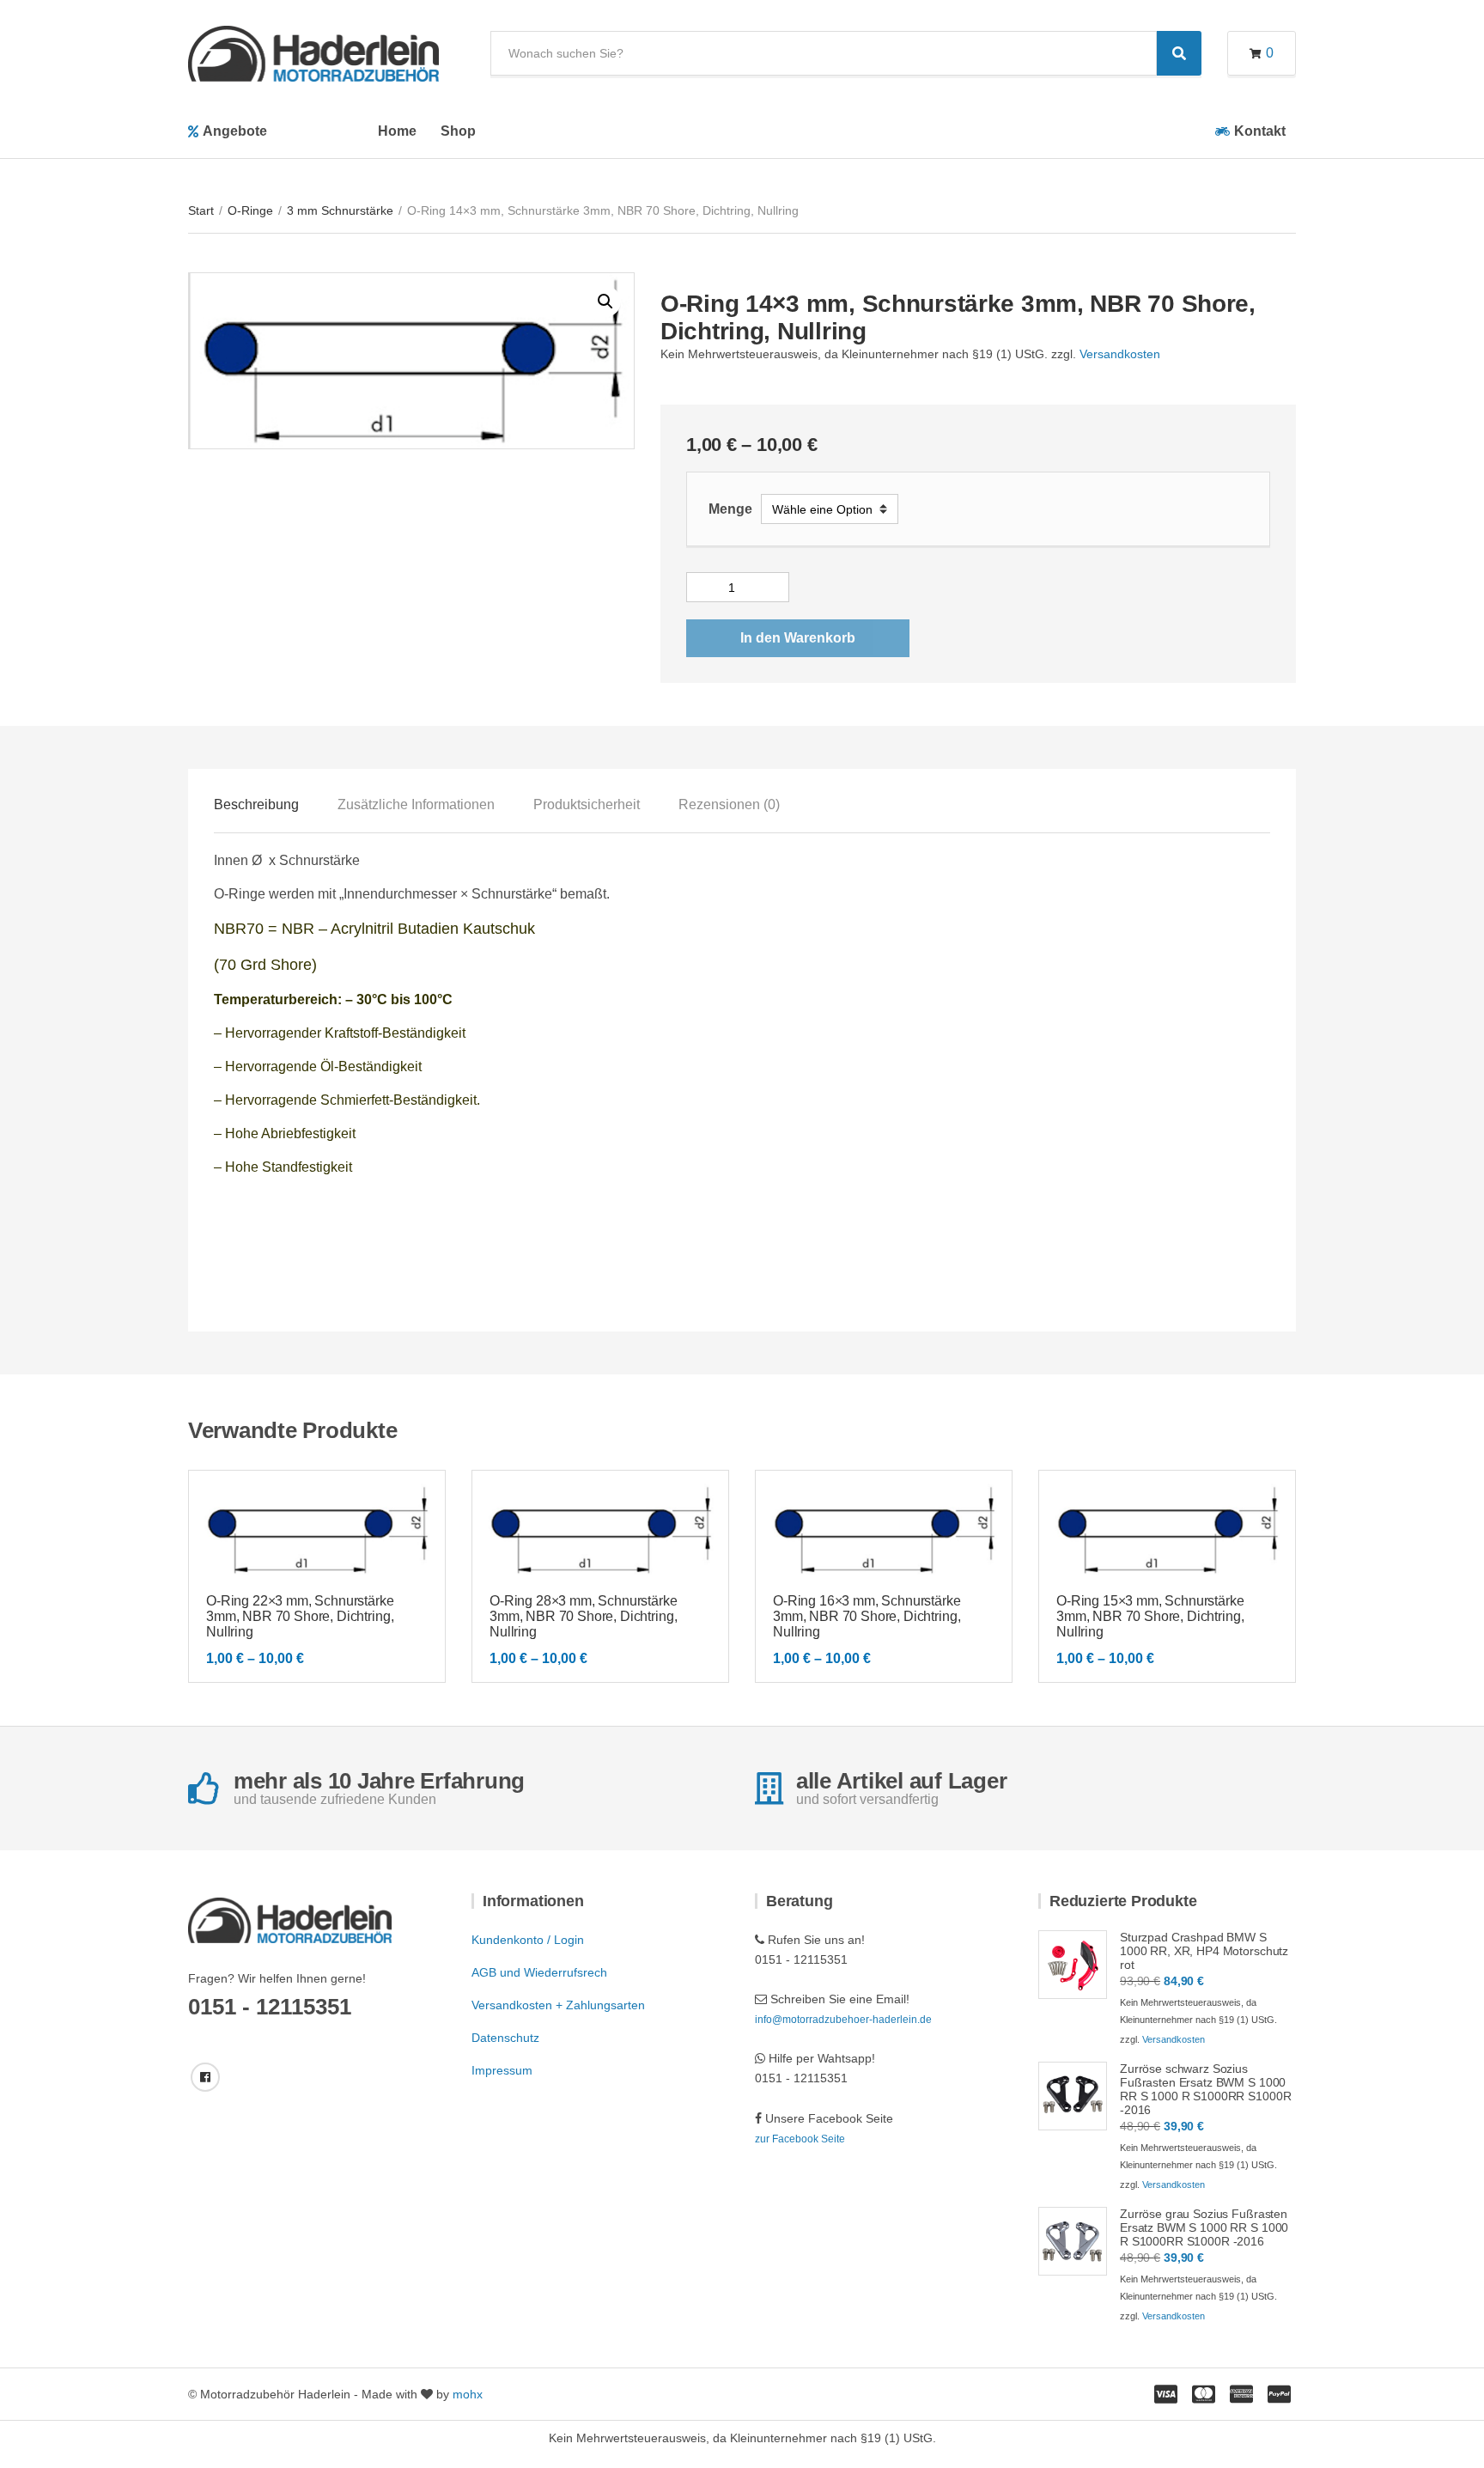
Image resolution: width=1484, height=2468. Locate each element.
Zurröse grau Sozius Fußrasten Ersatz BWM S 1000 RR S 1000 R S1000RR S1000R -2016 (1204, 2227)
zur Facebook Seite (800, 2139)
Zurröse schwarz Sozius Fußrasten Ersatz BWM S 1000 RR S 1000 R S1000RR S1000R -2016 (1205, 2089)
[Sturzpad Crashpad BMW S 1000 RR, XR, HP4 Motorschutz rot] (1073, 1965)
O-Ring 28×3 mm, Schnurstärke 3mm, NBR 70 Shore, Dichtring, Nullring (584, 1616)
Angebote (235, 131)
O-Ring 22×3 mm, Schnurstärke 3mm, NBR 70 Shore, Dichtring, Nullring (300, 1616)
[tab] (256, 805)
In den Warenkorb (798, 638)
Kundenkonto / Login (528, 1940)
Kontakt (1260, 131)
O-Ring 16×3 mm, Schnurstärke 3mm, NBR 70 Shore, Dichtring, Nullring (867, 1616)
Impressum (502, 2070)
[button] (605, 302)
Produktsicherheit (587, 804)
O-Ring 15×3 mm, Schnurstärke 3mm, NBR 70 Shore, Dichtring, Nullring (1150, 1616)
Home (397, 131)
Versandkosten (1120, 354)
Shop (458, 131)
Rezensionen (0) (729, 804)
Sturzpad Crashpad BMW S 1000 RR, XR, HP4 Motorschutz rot (1204, 1951)
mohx (468, 2394)
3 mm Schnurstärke (340, 210)
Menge (730, 509)
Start (201, 210)
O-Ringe (250, 210)
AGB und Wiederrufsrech (539, 1972)
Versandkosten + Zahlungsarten (558, 2005)
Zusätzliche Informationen (416, 804)
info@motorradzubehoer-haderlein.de (843, 2020)
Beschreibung (256, 804)
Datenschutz (505, 2038)
